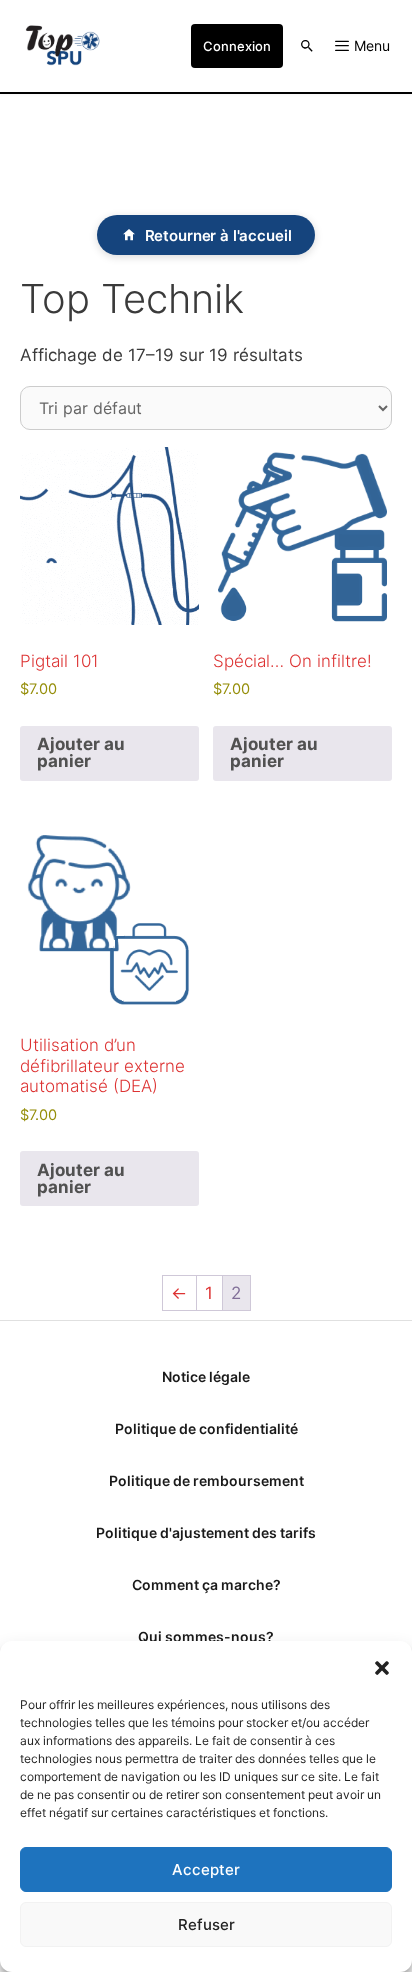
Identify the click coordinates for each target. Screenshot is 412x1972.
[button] (382, 1666)
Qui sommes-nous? (206, 1636)
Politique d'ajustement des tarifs (206, 1532)
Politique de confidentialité (206, 1428)
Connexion (237, 46)
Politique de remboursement (206, 1480)
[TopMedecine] (62, 46)
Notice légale (206, 1376)
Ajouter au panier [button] (81, 752)
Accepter (206, 1869)
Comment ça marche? (206, 1584)
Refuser (206, 1924)
